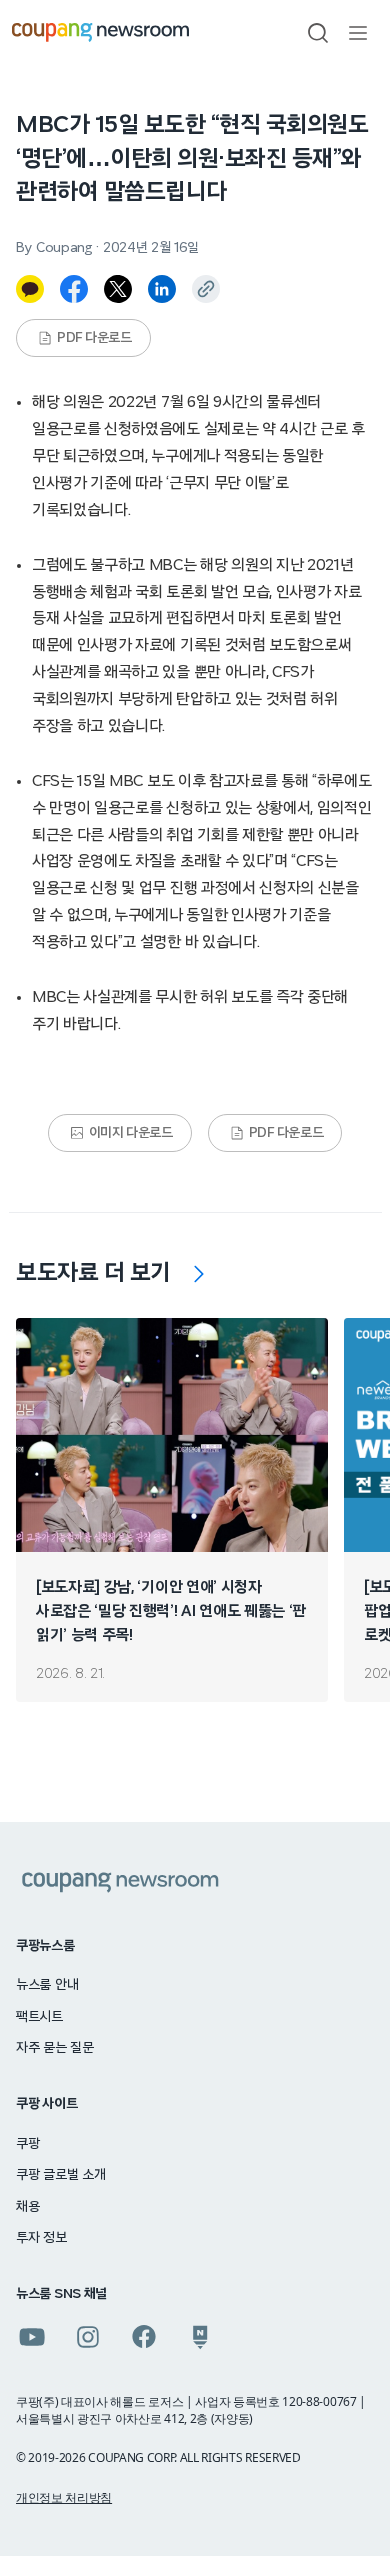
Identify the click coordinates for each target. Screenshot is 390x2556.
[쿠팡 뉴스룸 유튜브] (32, 2337)
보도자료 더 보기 (93, 1273)
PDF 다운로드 (94, 338)
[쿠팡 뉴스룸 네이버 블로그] (200, 2337)
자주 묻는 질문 (55, 2048)
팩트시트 (39, 2017)
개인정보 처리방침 (64, 2497)
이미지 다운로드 (131, 1133)
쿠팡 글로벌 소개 (60, 2175)
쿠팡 (27, 2144)
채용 (27, 2207)
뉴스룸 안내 (47, 1985)
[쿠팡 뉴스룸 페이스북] (144, 2337)
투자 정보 (41, 2238)
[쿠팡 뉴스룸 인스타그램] (88, 2337)
